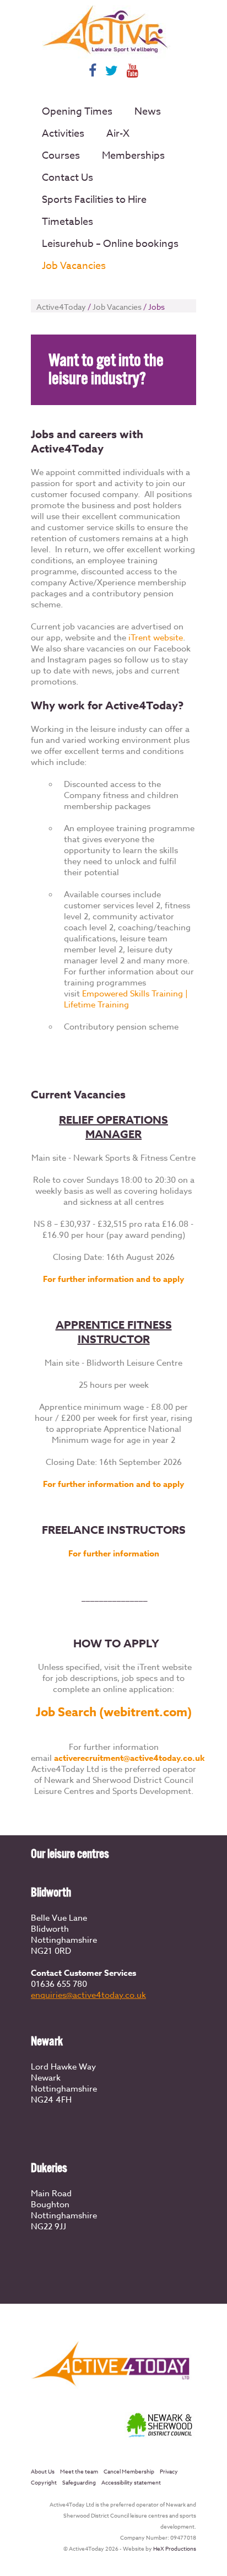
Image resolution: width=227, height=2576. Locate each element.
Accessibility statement (131, 2482)
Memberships (133, 156)
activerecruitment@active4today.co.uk (129, 1758)
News (148, 112)
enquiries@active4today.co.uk (88, 1995)
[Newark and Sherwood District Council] (160, 2438)
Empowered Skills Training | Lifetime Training (126, 999)
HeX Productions (175, 2548)
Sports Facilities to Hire (94, 200)
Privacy (169, 2471)
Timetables (67, 222)
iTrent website (156, 638)
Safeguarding (79, 2482)
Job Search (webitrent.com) (114, 1712)
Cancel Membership (129, 2471)
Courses (61, 156)
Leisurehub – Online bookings (110, 244)
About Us (43, 2471)
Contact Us (67, 178)
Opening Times (77, 112)
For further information (114, 1553)
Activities (63, 134)
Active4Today (61, 307)
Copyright (44, 2482)
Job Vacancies (74, 266)
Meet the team (79, 2471)
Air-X (118, 134)
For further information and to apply (113, 1279)
